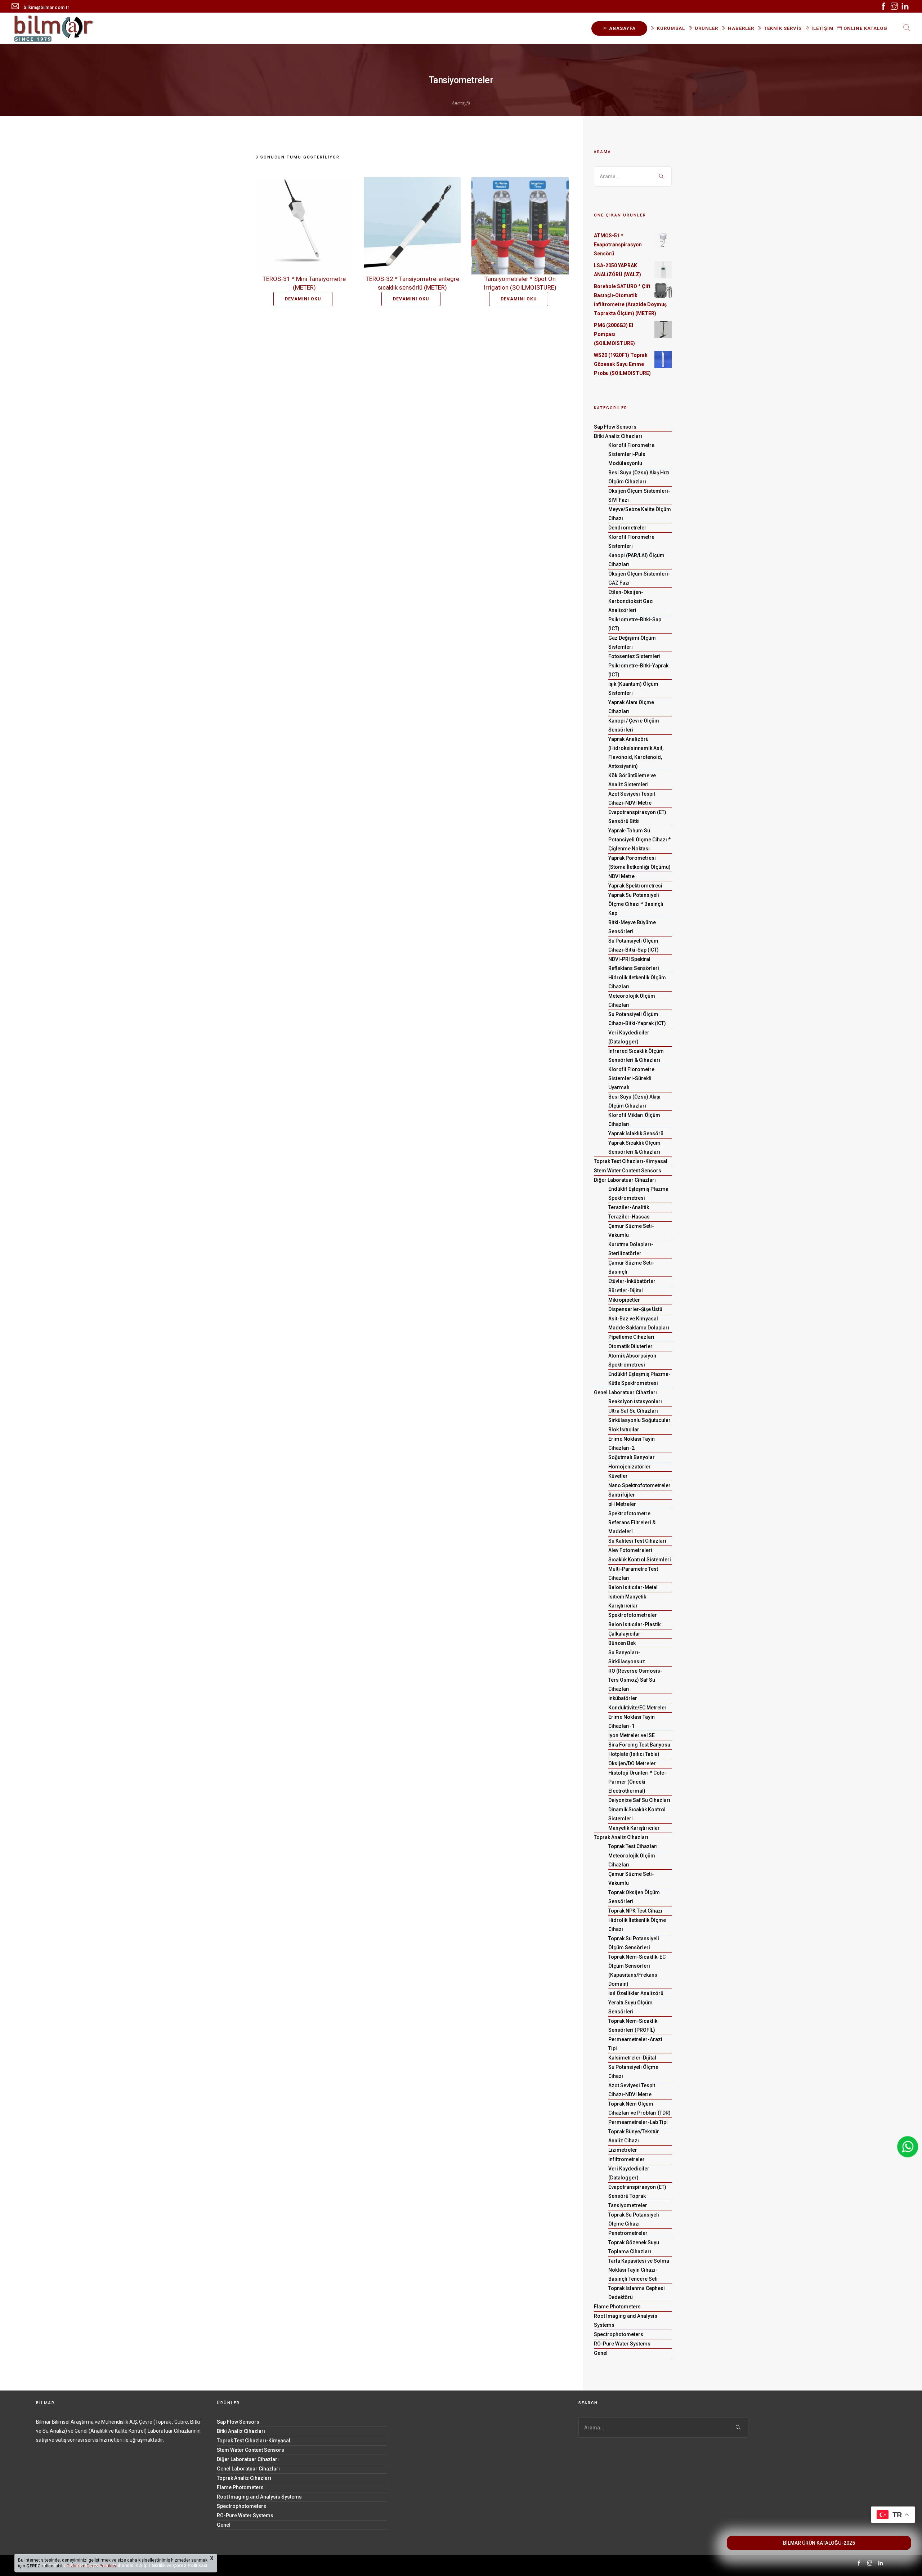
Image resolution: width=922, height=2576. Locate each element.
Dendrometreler (627, 528)
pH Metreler (622, 1504)
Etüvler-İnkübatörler (632, 1281)
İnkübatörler (623, 1698)
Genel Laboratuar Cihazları (625, 1392)
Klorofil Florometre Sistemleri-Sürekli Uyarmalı (631, 1078)
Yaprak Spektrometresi (635, 886)
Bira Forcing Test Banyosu (639, 1745)
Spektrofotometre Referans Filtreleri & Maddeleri (632, 1522)
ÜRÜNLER (706, 28)
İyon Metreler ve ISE (632, 1735)
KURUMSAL (670, 28)
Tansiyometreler (628, 2205)
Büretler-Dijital (626, 1291)
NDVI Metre (621, 876)
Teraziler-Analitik (629, 1207)
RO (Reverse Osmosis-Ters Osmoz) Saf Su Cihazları (635, 1680)
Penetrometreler (628, 2233)
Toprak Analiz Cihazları (621, 1837)
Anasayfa (461, 103)
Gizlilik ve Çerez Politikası (91, 2566)
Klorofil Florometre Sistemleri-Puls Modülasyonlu (631, 454)
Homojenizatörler (630, 1467)
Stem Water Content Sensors (628, 1171)
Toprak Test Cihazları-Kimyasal (631, 1161)
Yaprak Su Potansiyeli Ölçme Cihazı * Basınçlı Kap (636, 904)
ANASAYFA (622, 28)
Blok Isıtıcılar (624, 1430)
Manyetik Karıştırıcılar (634, 1828)
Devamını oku (303, 299)
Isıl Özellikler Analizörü (636, 1993)
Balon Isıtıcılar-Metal (633, 1587)
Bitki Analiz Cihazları (618, 436)
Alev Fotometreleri (630, 1550)
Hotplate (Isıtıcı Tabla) (634, 1754)
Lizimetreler (623, 2150)
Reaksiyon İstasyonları (635, 1401)
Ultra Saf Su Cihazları (633, 1411)
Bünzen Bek (622, 1643)
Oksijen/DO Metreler (632, 1763)
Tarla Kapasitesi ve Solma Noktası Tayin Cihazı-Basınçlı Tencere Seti (639, 2270)
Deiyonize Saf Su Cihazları (639, 1800)
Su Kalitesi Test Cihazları (637, 1541)
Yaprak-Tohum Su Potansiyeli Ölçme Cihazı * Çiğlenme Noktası (639, 840)
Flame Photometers (617, 2307)
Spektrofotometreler (633, 1615)
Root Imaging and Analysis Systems (259, 2497)
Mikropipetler (624, 1300)
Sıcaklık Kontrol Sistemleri (640, 1560)
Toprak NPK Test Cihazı (635, 1911)
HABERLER (740, 28)
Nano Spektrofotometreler (639, 1485)
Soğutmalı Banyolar (632, 1457)
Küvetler (618, 1476)
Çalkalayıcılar (624, 1634)
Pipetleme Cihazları (631, 1337)
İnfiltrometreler (626, 2159)
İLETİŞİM (822, 28)
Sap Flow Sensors (615, 427)
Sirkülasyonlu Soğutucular (639, 1420)
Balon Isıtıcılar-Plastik (634, 1624)
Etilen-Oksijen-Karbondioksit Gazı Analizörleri (631, 601)
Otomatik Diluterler (630, 1346)
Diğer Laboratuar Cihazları (625, 1180)
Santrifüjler (622, 1495)
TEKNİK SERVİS (782, 28)
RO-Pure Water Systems (622, 2344)
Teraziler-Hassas (629, 1217)
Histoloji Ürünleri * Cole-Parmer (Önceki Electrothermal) (637, 1782)
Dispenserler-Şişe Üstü (635, 1309)
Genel (601, 2353)
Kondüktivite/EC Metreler (637, 1708)
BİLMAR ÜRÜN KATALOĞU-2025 (819, 2543)
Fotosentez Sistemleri (634, 656)
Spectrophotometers (619, 2334)
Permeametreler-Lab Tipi (638, 2122)
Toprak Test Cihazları (633, 1846)
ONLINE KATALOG (865, 28)
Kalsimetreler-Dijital (632, 2058)
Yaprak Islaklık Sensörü (636, 1133)
